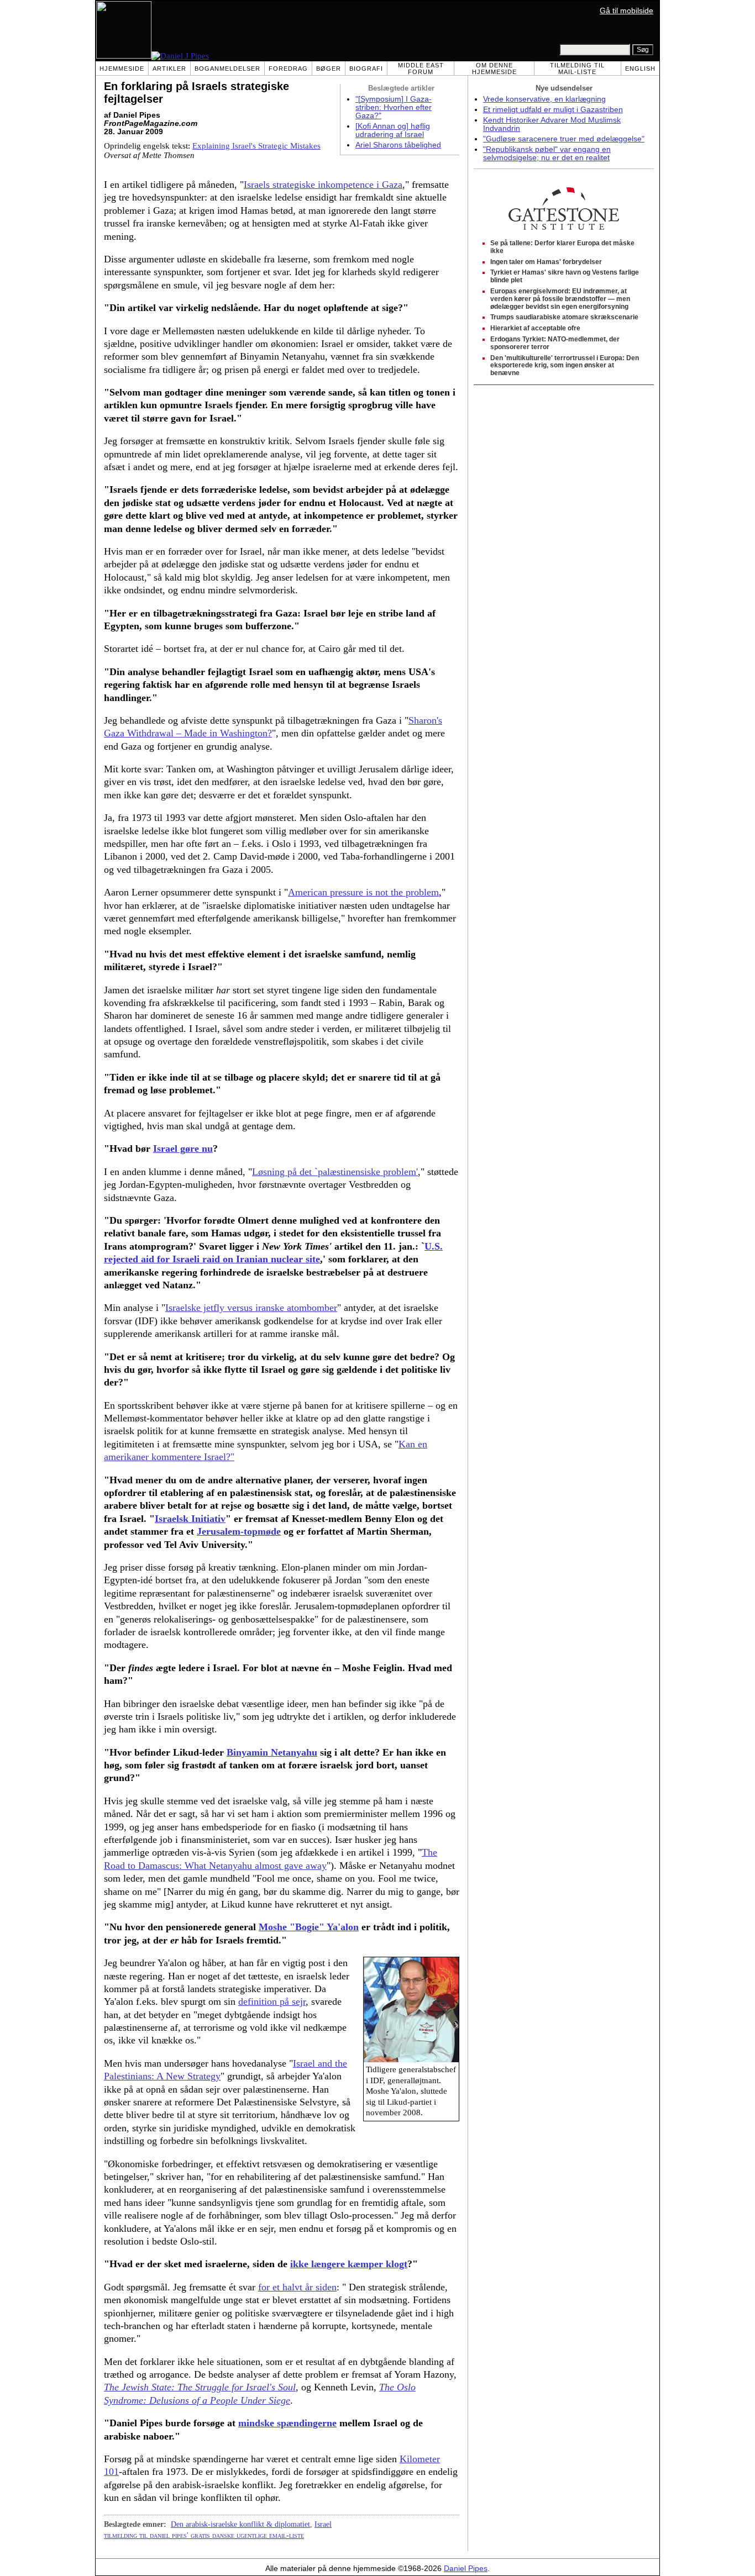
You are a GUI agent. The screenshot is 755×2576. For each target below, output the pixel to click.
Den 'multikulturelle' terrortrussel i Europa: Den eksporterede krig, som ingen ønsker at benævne (565, 366)
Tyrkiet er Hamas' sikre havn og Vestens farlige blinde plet (565, 276)
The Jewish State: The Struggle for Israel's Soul (200, 2387)
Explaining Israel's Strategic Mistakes (256, 146)
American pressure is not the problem (363, 892)
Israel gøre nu (183, 1149)
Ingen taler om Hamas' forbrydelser (546, 262)
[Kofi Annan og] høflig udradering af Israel (393, 130)
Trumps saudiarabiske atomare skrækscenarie (564, 317)
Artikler (169, 69)
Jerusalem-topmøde (239, 1531)
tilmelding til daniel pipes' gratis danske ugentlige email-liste (204, 2535)
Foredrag (288, 69)
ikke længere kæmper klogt (349, 2264)
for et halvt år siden (297, 2287)
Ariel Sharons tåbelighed (398, 145)
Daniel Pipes (466, 2569)
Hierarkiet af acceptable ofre (535, 328)
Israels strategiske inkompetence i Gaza (323, 185)
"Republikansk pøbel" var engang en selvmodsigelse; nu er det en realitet (547, 154)
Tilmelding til (577, 69)
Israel (323, 2524)
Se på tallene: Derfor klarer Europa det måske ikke (562, 247)
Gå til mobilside (626, 11)
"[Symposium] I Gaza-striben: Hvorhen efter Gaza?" (394, 107)
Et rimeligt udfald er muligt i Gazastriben (553, 110)
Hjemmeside (122, 69)
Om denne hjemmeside (494, 69)
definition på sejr (272, 2001)
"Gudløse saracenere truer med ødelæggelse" (564, 139)
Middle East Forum (421, 69)
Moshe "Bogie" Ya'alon (309, 1927)
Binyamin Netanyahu (272, 1752)
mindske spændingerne (287, 2423)
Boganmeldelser (227, 69)
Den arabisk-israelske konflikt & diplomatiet (240, 2524)
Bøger (329, 69)
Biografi (366, 69)
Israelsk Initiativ (190, 1519)
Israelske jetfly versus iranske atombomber (251, 1308)
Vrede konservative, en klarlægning (544, 99)
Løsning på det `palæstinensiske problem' (335, 1172)
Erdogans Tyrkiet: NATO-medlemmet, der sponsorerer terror (555, 343)
